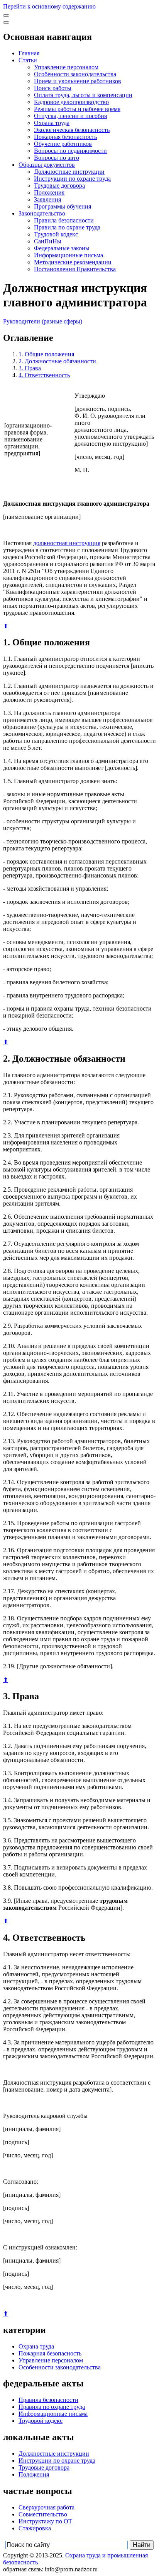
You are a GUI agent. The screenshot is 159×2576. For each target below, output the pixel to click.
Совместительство (43, 2514)
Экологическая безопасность (72, 130)
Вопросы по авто (57, 158)
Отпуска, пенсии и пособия (70, 116)
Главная (29, 53)
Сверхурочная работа (47, 2507)
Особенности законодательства (75, 74)
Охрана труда (52, 123)
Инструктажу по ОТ (45, 2521)
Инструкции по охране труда (72, 179)
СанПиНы (48, 241)
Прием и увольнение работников (78, 81)
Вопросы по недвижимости (70, 151)
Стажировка (35, 2528)
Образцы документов (47, 165)
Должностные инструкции (69, 172)
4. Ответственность (44, 375)
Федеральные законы (62, 248)
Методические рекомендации (73, 262)
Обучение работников (63, 144)
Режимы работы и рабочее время (77, 109)
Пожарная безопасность (65, 137)
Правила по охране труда (67, 227)
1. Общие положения (46, 354)
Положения (49, 192)
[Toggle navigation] (6, 15)
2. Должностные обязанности (57, 361)
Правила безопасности (64, 220)
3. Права (30, 368)
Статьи (28, 60)
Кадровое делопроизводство (71, 102)
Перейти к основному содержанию (49, 6)
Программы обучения (63, 206)
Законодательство (42, 213)
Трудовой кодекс (56, 234)
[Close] (6, 22)
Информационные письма (69, 255)
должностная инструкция (67, 543)
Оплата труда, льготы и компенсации (83, 95)
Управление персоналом (66, 67)
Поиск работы (53, 88)
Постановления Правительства (75, 269)
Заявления (47, 199)
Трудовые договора (59, 186)
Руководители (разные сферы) (43, 321)
